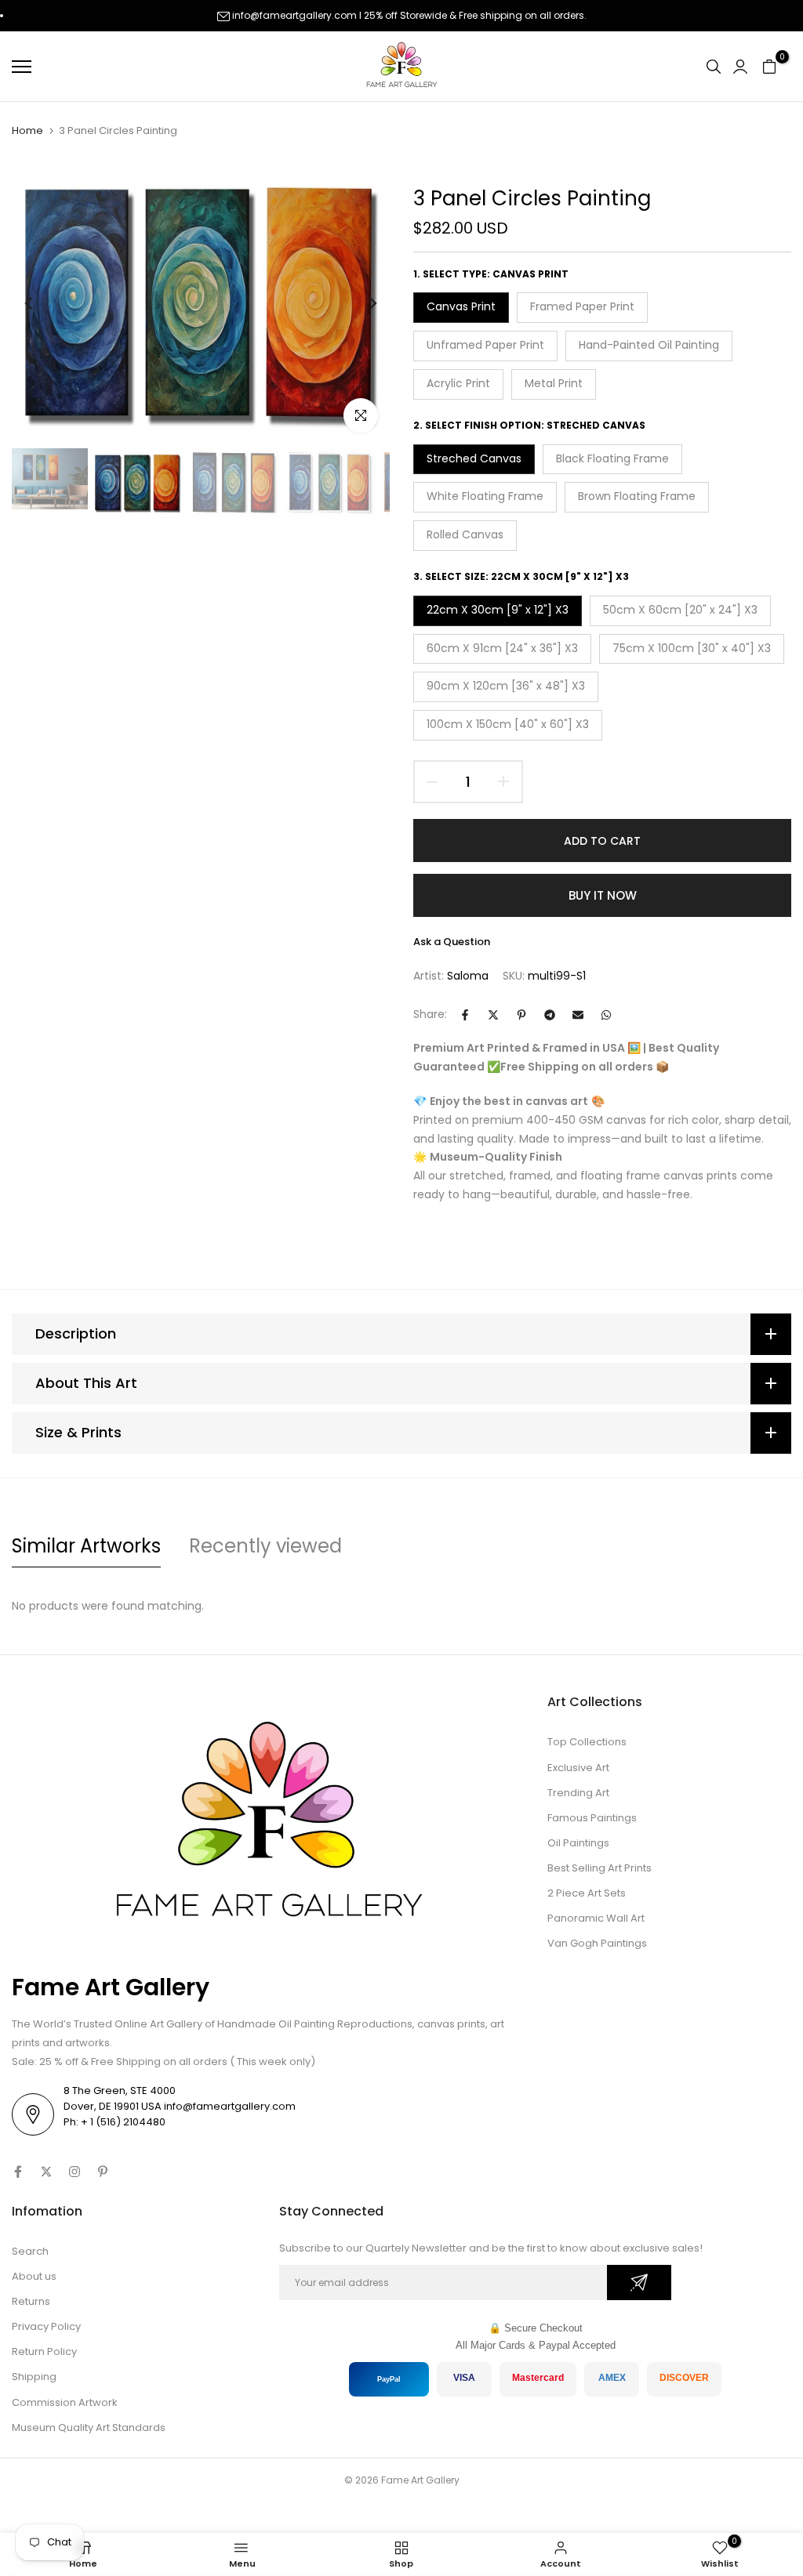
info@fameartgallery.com (294, 15)
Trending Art (578, 1793)
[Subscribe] (639, 2283)
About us (34, 2276)
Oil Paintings (578, 1843)
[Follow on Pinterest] (103, 2172)
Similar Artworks (86, 1546)
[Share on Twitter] (493, 1015)
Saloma (468, 976)
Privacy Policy (46, 2326)
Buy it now (603, 895)
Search (30, 2251)
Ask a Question (452, 942)
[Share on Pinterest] (521, 1015)
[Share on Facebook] (465, 1015)
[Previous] (41, 303)
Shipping (34, 2377)
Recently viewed (265, 1546)
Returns (31, 2301)
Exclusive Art (578, 1768)
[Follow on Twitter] (46, 2172)
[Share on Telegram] (550, 1015)
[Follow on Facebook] (18, 2172)
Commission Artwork (65, 2402)
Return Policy (44, 2351)
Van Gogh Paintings (597, 1943)
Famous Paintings (592, 1818)
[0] (769, 67)
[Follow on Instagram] (74, 2172)
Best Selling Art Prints (600, 1868)
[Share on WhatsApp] (606, 1015)
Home (27, 131)
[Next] (360, 303)
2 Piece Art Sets (587, 1893)
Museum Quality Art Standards (89, 2427)
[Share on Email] (578, 1015)
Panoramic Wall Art (596, 1918)
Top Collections (587, 1742)
